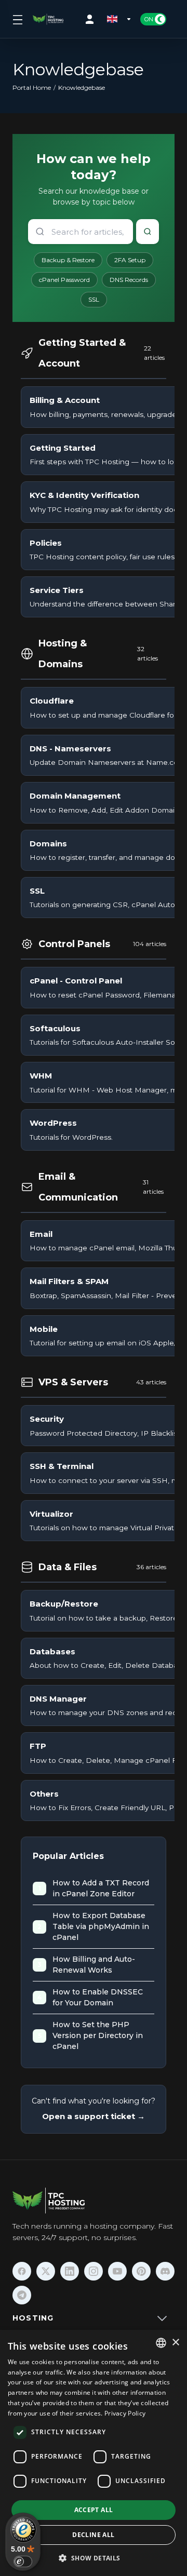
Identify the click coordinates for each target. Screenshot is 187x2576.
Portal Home (32, 87)
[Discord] (165, 2271)
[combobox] (161, 2343)
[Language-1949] (119, 19)
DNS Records (129, 280)
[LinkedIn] (70, 2271)
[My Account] (92, 19)
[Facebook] (22, 2271)
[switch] (23, 2561)
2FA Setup (130, 260)
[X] (46, 2271)
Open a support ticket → (94, 2116)
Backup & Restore (68, 260)
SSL (94, 299)
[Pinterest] (141, 2271)
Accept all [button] (94, 2510)
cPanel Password (64, 280)
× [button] (175, 2343)
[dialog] (94, 2453)
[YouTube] (117, 2271)
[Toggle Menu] (16, 19)
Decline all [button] (93, 2535)
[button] (93, 2558)
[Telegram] (22, 2295)
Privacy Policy (125, 2413)
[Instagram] (94, 2271)
